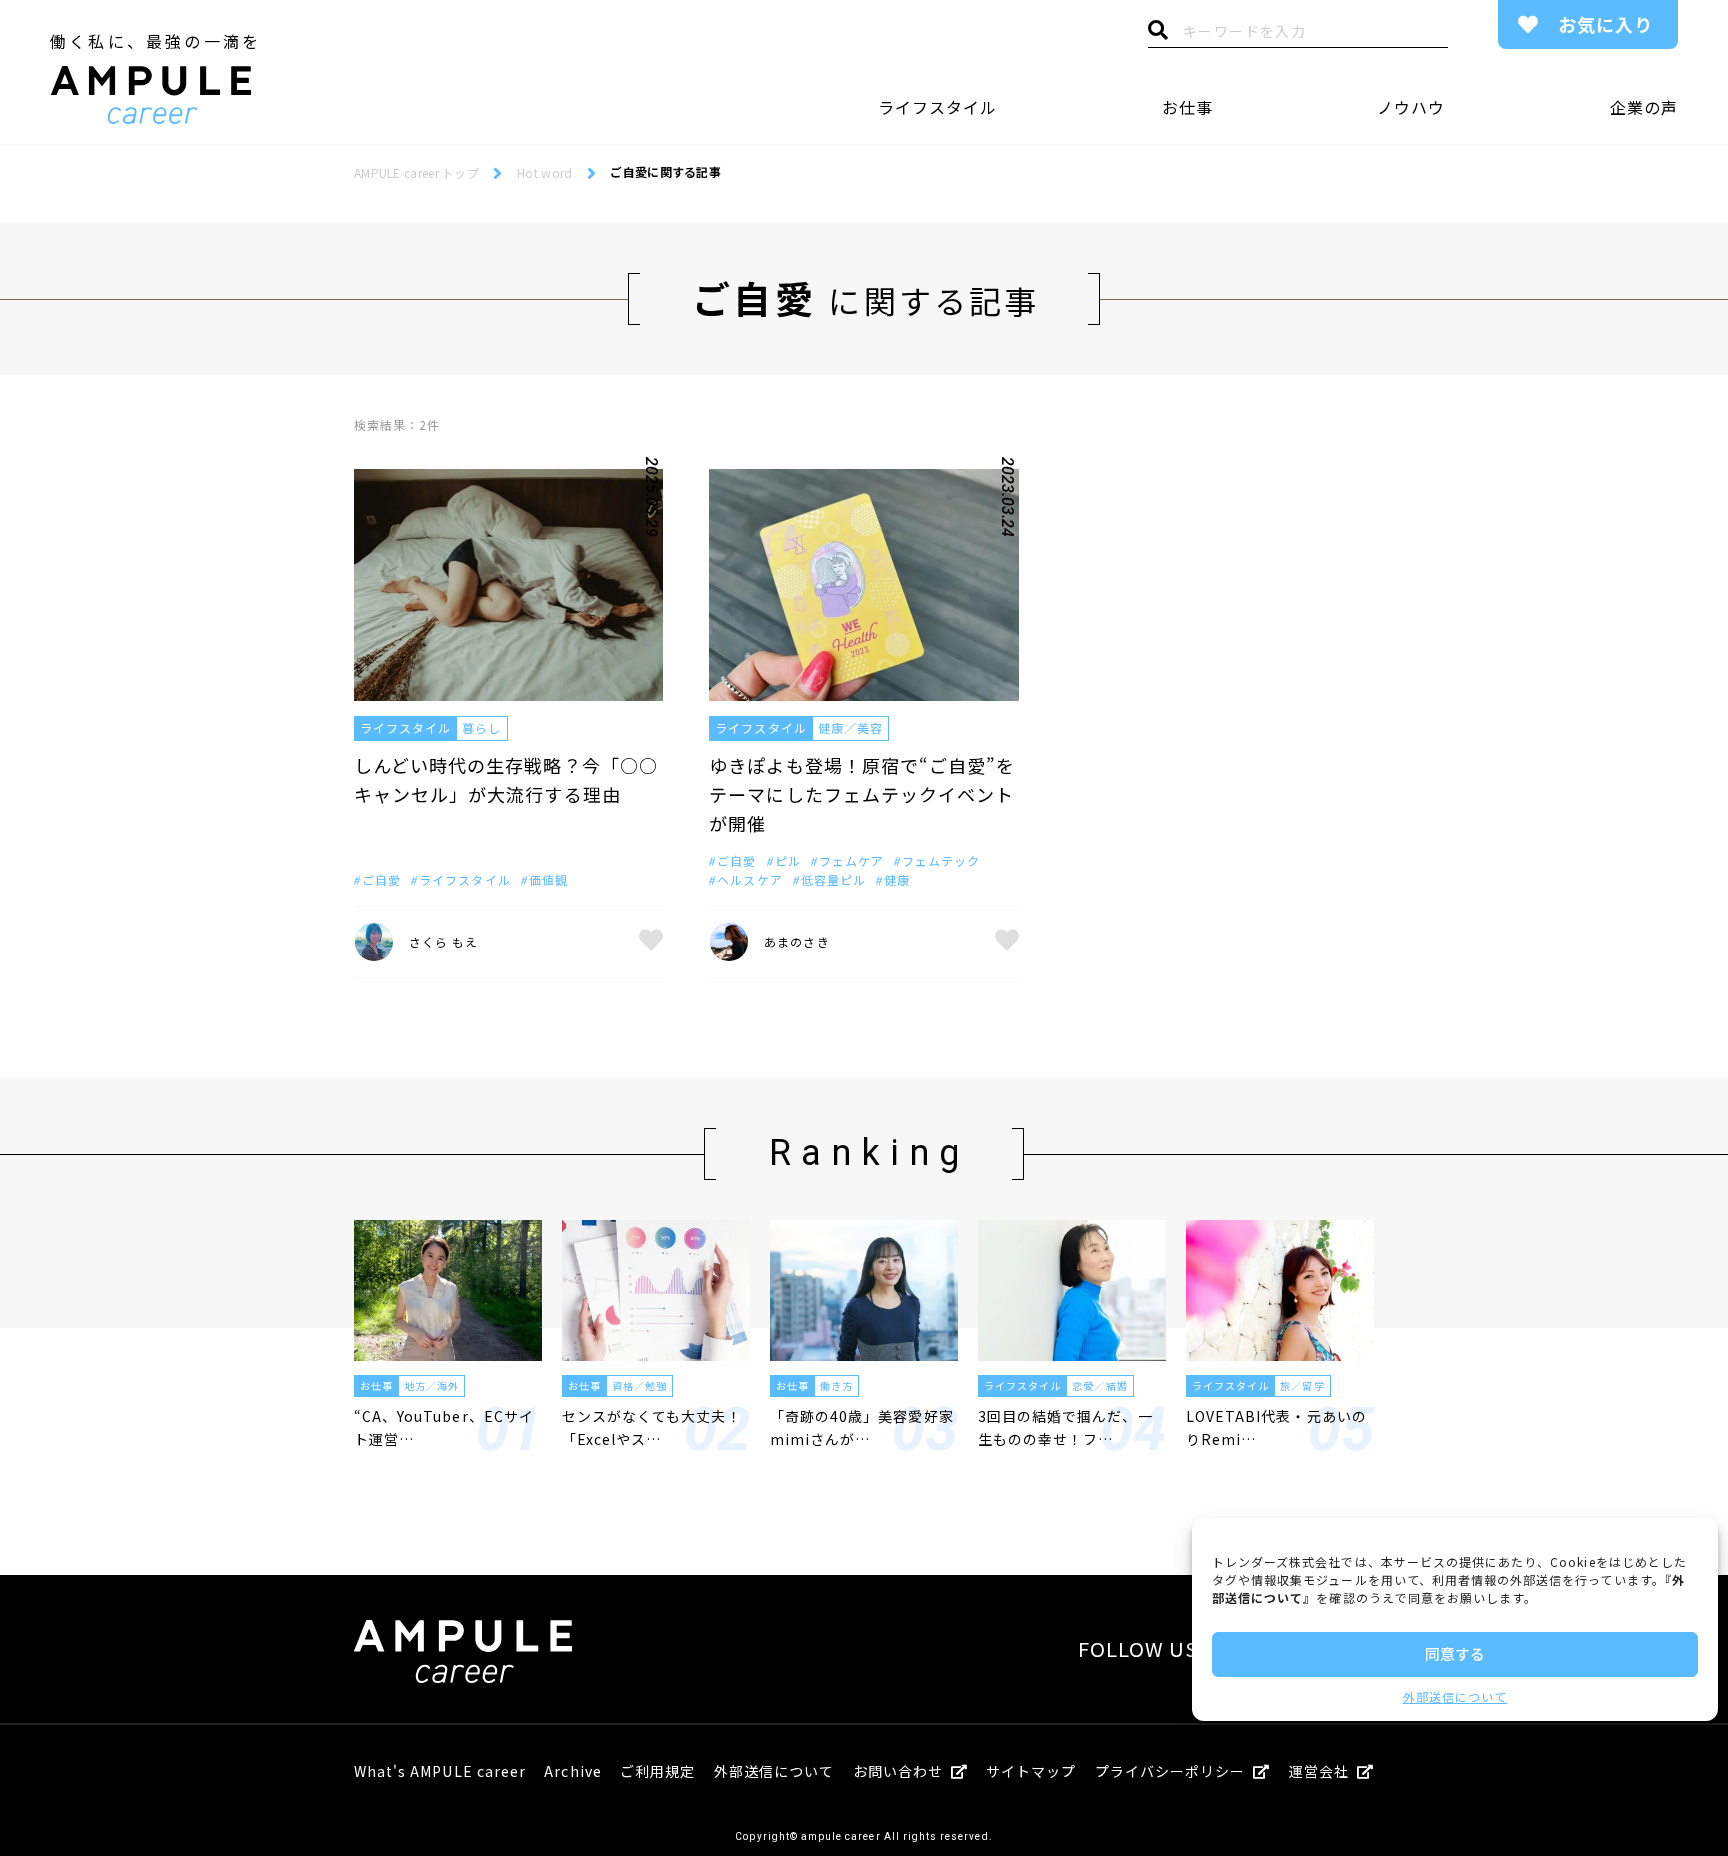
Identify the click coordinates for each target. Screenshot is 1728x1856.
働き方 (836, 1385)
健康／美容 (850, 727)
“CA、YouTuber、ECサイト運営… (444, 1427)
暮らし (481, 727)
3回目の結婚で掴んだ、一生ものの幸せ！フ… (1065, 1427)
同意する (1455, 1653)
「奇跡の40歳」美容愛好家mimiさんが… (862, 1427)
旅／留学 (1302, 1385)
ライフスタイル (937, 107)
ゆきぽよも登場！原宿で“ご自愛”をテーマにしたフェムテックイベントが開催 (862, 794)
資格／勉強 (639, 1385)
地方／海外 (431, 1385)
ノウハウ (1411, 107)
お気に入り (1605, 24)
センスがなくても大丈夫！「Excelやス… (652, 1427)
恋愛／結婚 (1099, 1385)
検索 (1158, 35)
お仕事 (1187, 107)
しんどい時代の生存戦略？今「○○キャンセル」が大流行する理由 (506, 779)
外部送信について (1455, 1696)
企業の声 (1644, 107)
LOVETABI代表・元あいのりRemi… (1276, 1427)
